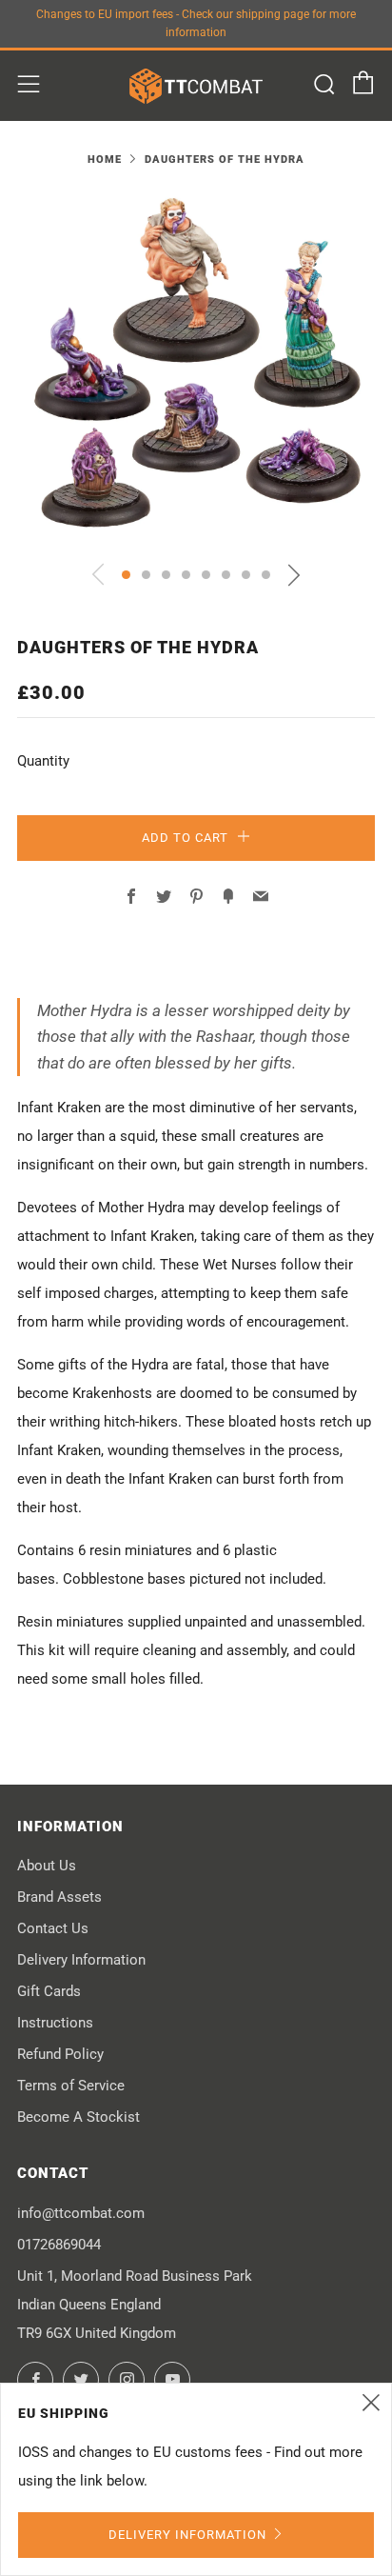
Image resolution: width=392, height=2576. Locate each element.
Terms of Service (71, 2086)
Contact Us (53, 1928)
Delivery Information (81, 1960)
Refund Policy (60, 2054)
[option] (196, 369)
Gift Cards (49, 1991)
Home (105, 160)
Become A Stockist (78, 2117)
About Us (47, 1866)
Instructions (55, 2023)
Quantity (43, 761)
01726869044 (59, 2245)
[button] (126, 575)
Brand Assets (59, 1897)
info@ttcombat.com (81, 2213)
